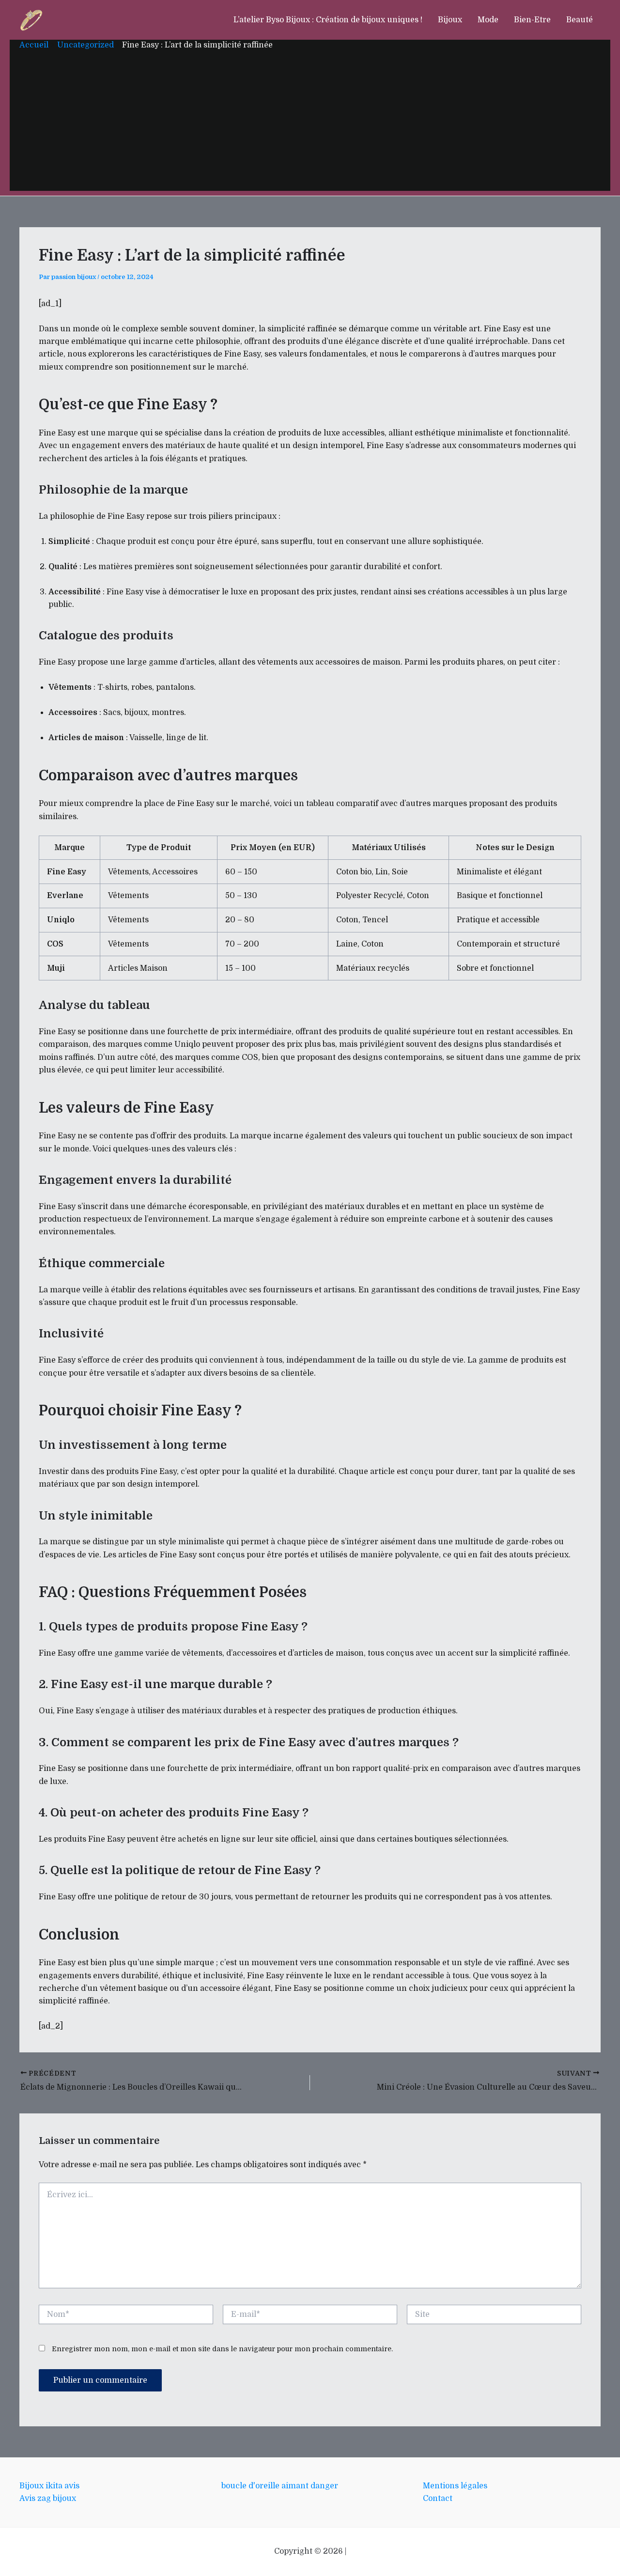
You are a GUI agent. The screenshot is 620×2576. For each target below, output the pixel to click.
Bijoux (450, 20)
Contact (438, 2498)
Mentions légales (455, 2486)
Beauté (580, 20)
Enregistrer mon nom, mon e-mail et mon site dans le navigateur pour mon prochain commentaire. (222, 2349)
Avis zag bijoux (48, 2498)
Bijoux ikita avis (49, 2486)
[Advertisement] (310, 123)
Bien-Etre (532, 20)
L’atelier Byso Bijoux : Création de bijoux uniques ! (328, 20)
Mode (488, 20)
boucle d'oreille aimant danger (280, 2486)
